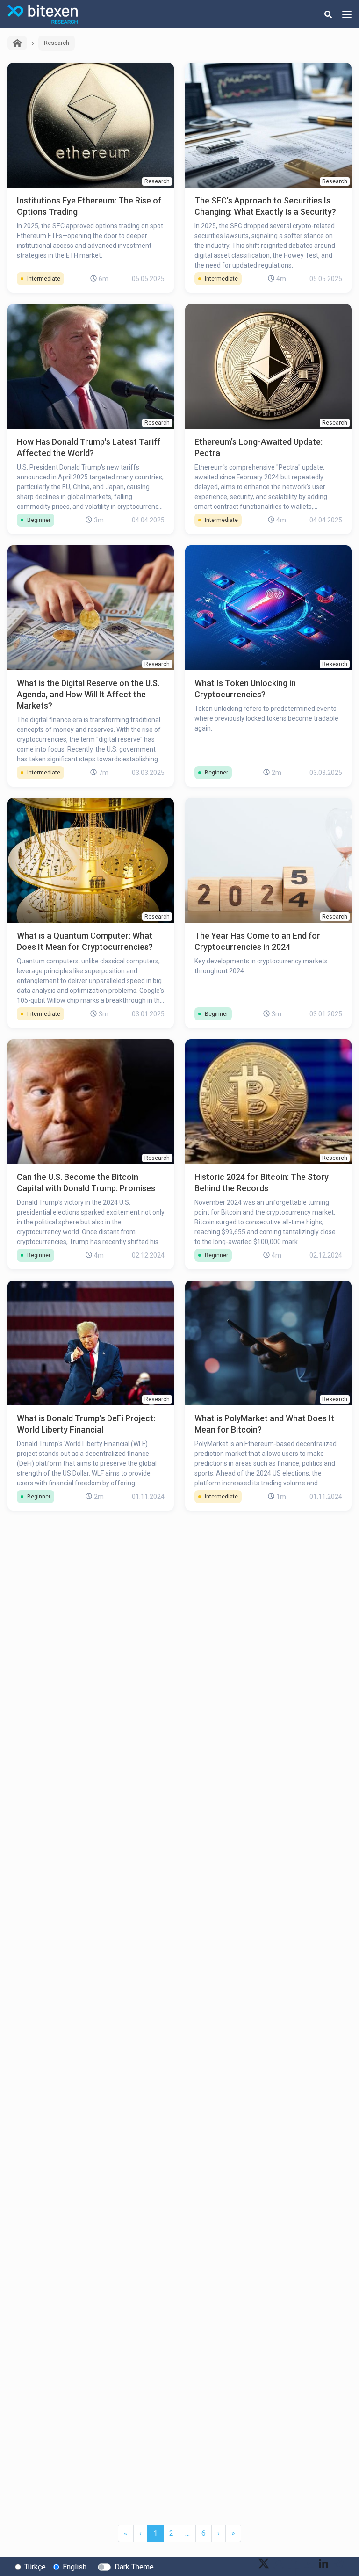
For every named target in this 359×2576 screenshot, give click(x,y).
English (75, 2567)
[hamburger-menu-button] (347, 14)
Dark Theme (134, 2567)
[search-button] (328, 14)
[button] (219, 2533)
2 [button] (171, 2533)
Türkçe (35, 2567)
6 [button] (204, 2533)
